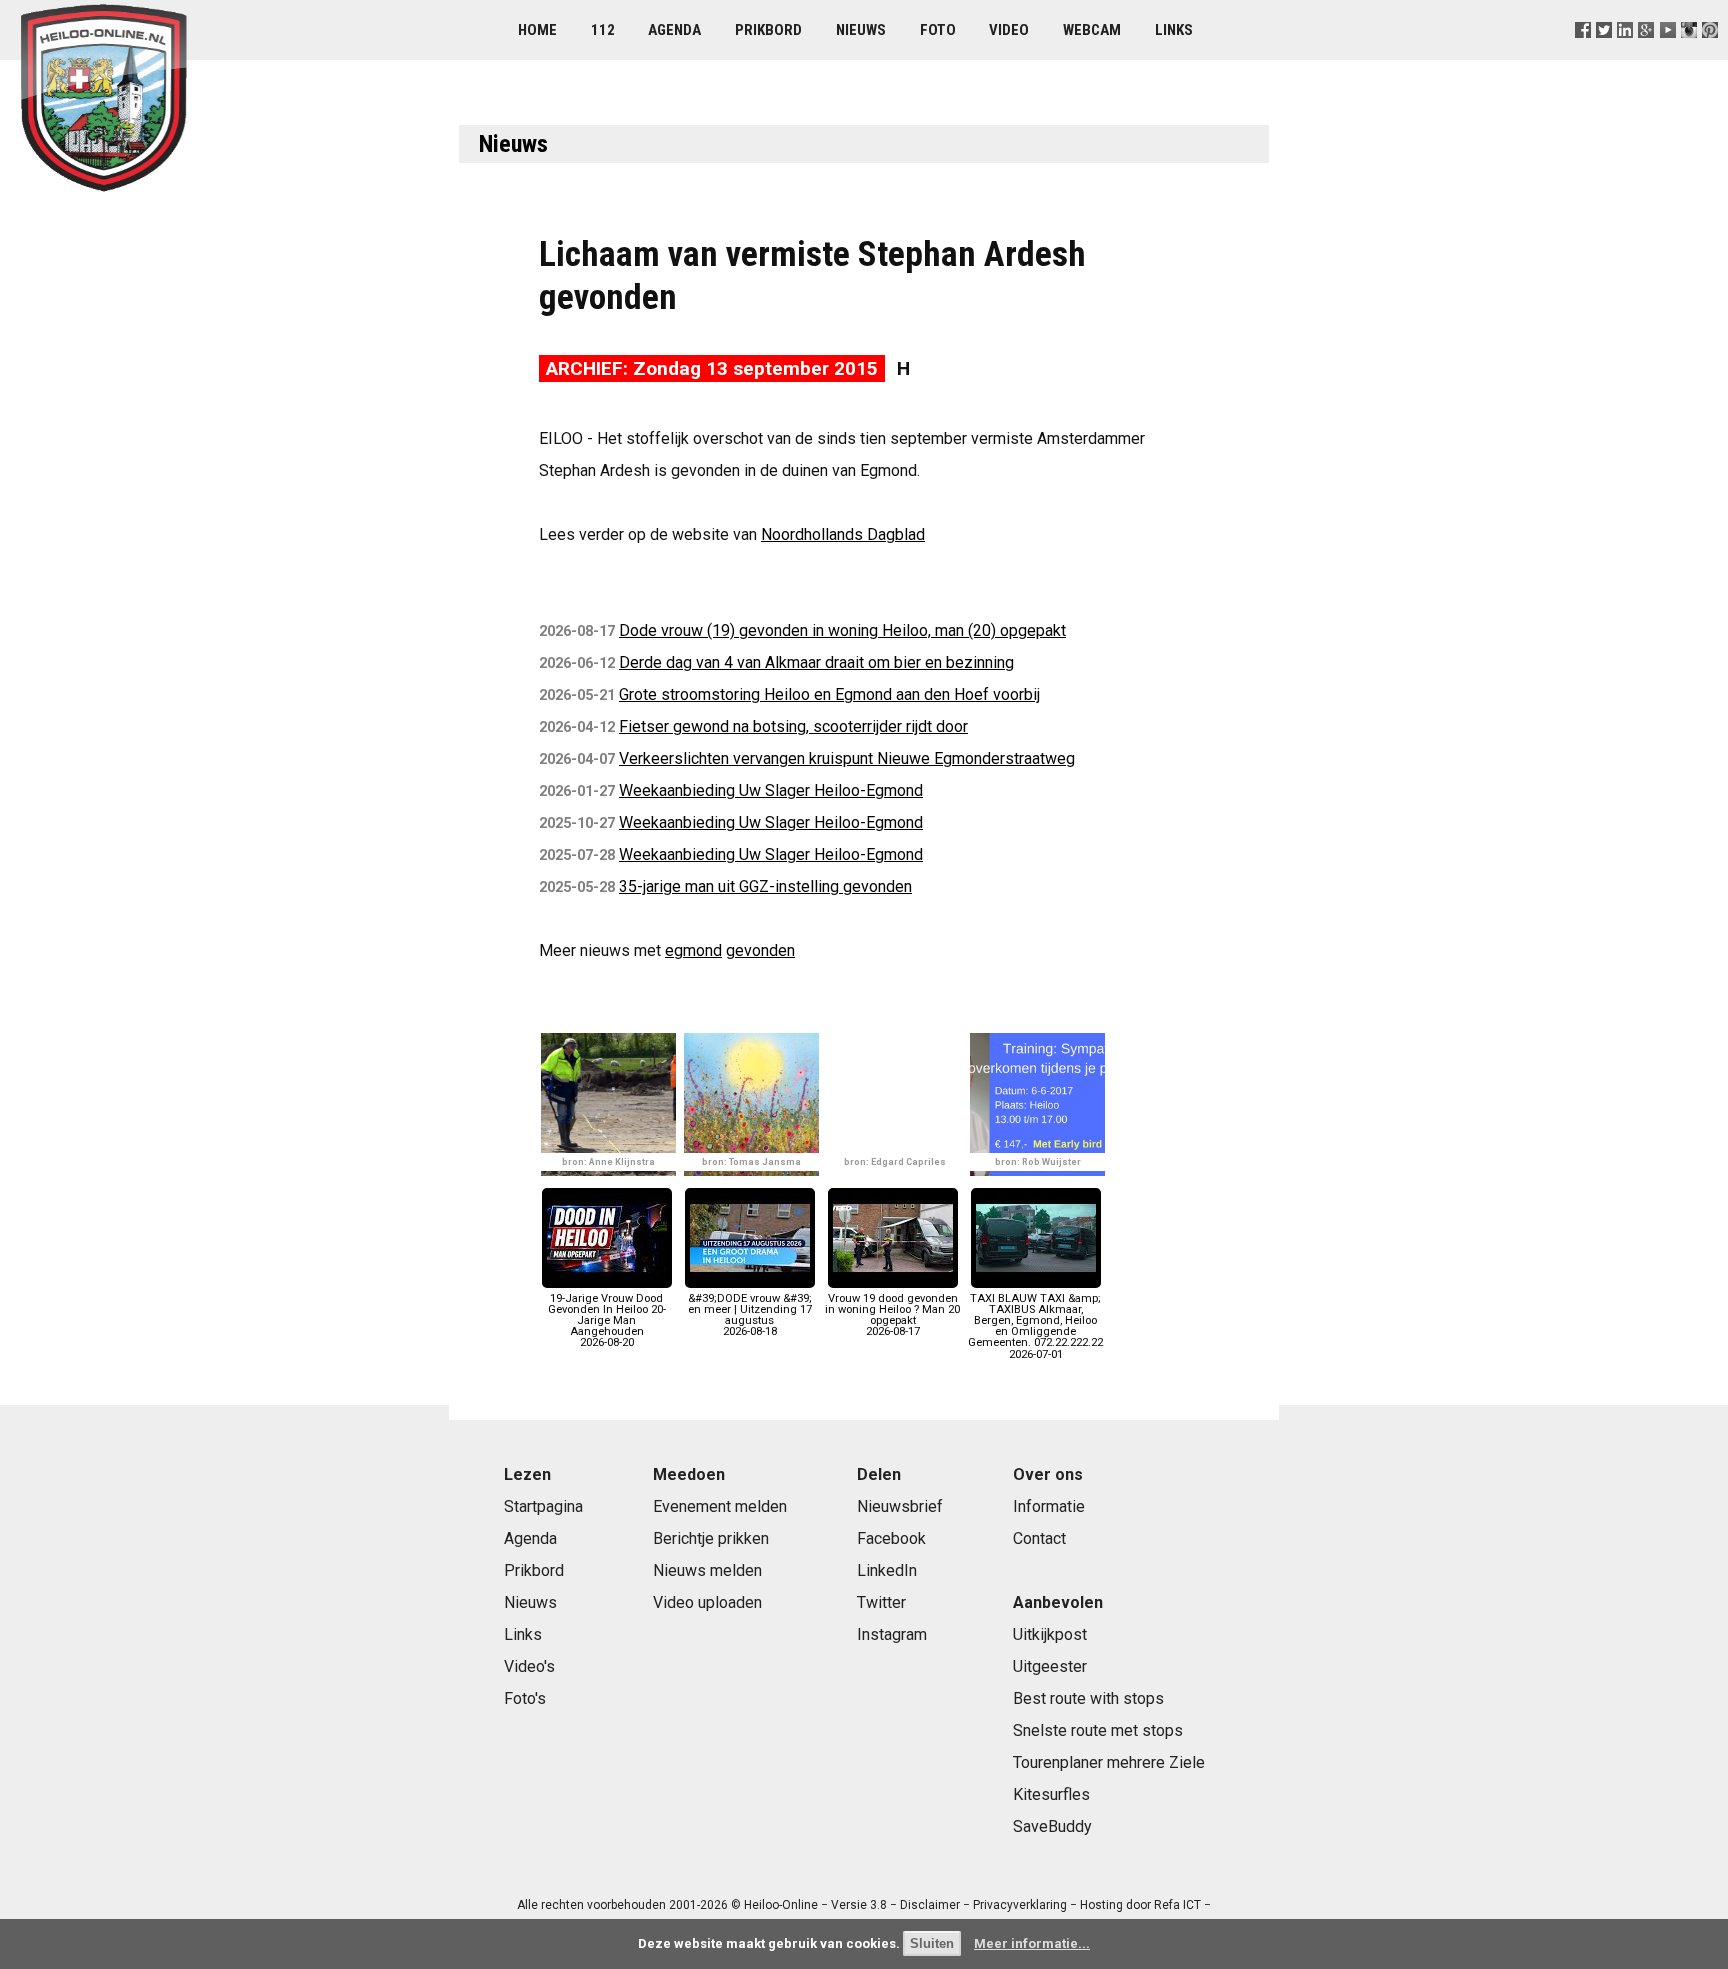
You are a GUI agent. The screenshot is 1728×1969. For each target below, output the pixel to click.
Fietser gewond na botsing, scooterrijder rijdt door (793, 726)
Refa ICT (1177, 1905)
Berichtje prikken (711, 1538)
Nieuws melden (707, 1570)
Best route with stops (1088, 1698)
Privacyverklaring (1020, 1905)
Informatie (1049, 1506)
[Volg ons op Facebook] (1583, 54)
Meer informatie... (1032, 1943)
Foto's (525, 1698)
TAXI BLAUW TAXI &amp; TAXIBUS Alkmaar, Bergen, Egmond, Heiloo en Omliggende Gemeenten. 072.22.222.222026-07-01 (1035, 1326)
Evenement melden (720, 1506)
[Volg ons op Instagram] (1688, 54)
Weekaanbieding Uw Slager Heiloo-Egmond (771, 790)
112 (603, 30)
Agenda (674, 30)
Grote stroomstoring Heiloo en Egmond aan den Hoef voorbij (829, 694)
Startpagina (543, 1506)
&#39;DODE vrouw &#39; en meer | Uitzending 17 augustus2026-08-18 (750, 1315)
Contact (1039, 1538)
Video (1009, 30)
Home (537, 30)
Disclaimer (930, 1905)
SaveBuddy (1052, 1826)
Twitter (881, 1602)
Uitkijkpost (1050, 1634)
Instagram (892, 1634)
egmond (693, 950)
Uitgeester (1050, 1666)
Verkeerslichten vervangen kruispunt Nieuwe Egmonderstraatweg (847, 758)
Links (1174, 30)
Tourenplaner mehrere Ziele (1109, 1762)
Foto (938, 30)
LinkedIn (887, 1570)
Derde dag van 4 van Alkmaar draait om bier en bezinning (816, 662)
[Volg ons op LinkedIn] (1625, 54)
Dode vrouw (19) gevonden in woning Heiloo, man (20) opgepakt (842, 630)
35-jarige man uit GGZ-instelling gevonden (765, 886)
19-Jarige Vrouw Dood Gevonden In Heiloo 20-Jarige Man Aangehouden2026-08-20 (607, 1320)
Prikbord (768, 30)
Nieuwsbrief (900, 1506)
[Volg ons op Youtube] (1667, 54)
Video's (529, 1666)
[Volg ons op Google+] (1646, 54)
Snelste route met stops (1098, 1730)
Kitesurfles (1051, 1794)
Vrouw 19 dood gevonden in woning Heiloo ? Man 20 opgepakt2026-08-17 (892, 1315)
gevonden (760, 950)
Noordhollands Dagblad (843, 534)
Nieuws (861, 30)
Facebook (891, 1538)
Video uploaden (707, 1602)
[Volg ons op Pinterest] (1709, 54)
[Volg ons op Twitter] (1604, 54)
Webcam (1092, 30)
